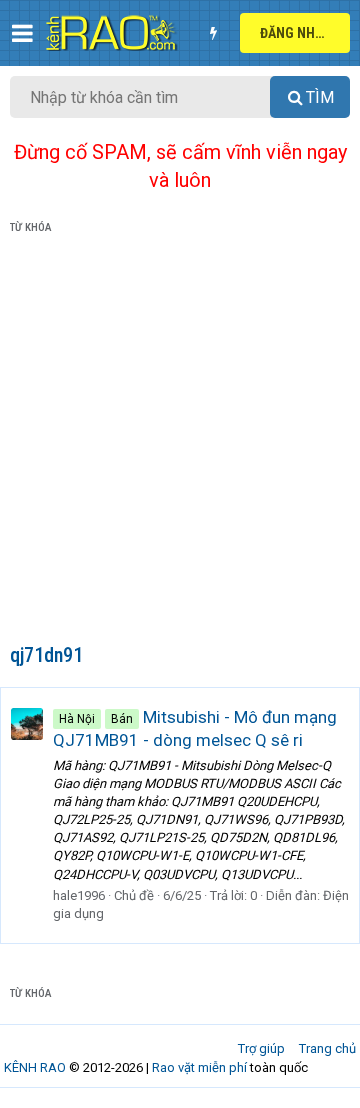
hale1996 (79, 895)
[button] (22, 33)
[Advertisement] (180, 443)
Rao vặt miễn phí (199, 1067)
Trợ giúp (261, 1048)
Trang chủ (327, 1048)
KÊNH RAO (35, 1067)
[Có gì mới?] (213, 33)
